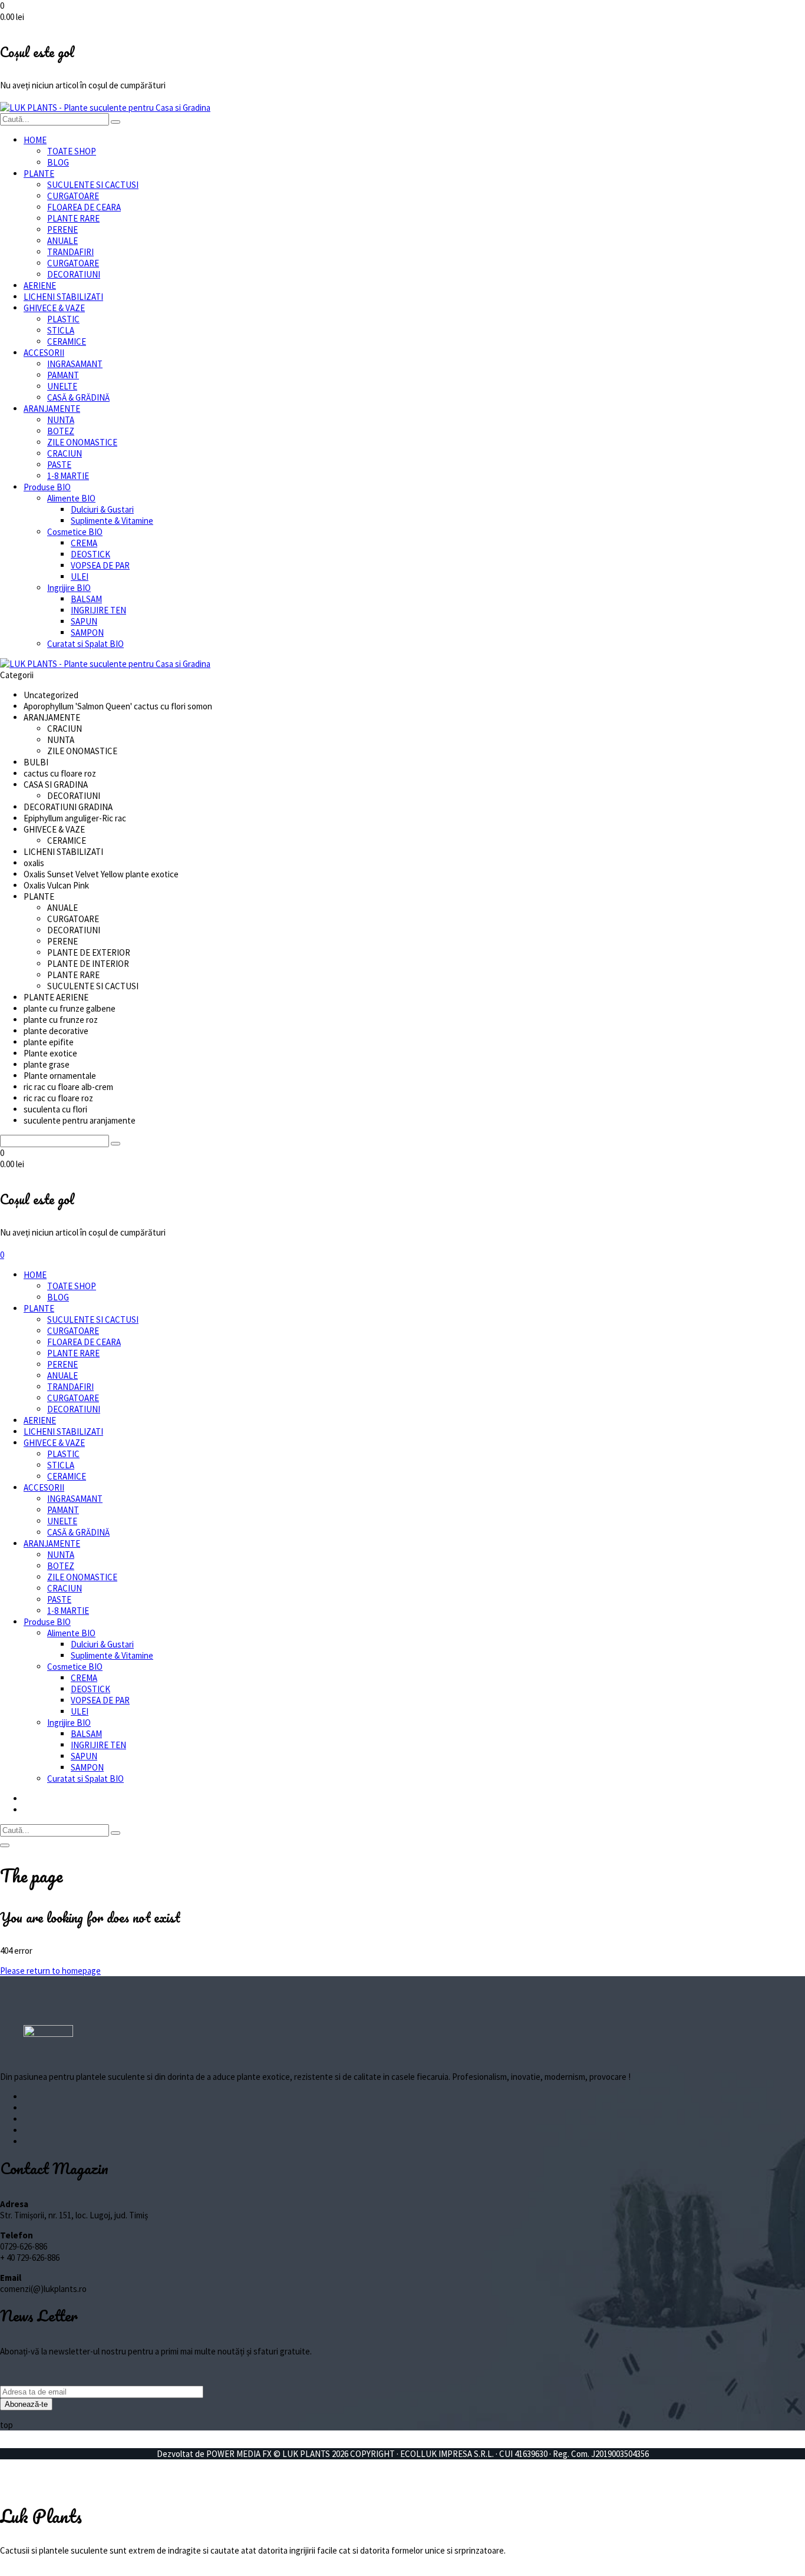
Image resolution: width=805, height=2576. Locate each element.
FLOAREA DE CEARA (84, 207)
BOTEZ (61, 431)
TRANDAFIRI (70, 252)
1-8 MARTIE (68, 476)
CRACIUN (65, 453)
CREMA (84, 543)
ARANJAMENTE (52, 409)
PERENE (62, 229)
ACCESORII (44, 353)
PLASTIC (63, 319)
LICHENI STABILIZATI (63, 297)
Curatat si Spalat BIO (85, 644)
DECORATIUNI (74, 274)
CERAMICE (67, 341)
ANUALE (62, 241)
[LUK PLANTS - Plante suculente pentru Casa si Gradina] (105, 108)
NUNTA (61, 420)
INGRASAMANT (75, 364)
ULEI (80, 577)
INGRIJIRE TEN (98, 610)
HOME (35, 140)
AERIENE (40, 285)
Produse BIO (47, 487)
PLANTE (39, 174)
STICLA (61, 330)
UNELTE (62, 386)
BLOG (58, 162)
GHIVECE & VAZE (54, 308)
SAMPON (87, 633)
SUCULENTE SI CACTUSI (93, 185)
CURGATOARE (73, 196)
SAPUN (84, 621)
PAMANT (63, 375)
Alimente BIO (71, 498)
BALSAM (86, 599)
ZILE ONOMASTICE (82, 442)
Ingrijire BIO (69, 588)
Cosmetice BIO (75, 532)
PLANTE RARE (73, 218)
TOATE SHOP (72, 151)
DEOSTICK (90, 554)
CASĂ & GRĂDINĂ (78, 397)
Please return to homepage (50, 1971)
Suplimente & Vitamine (112, 521)
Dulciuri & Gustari (102, 509)
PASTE (59, 465)
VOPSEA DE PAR (100, 565)
